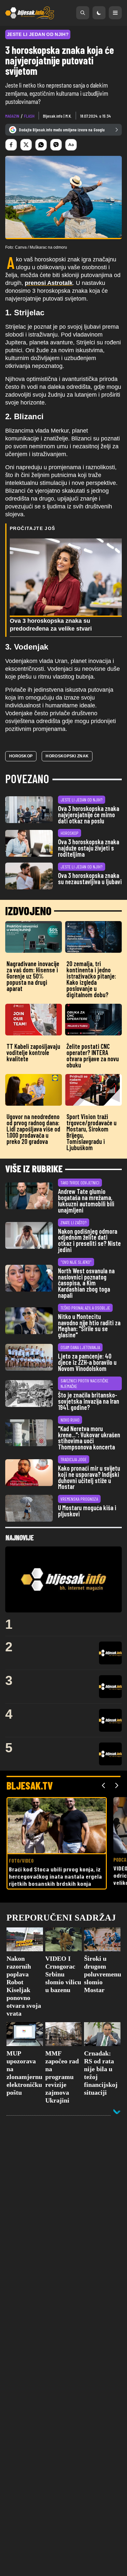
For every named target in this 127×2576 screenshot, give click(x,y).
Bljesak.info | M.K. (57, 116)
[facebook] (11, 145)
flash (29, 116)
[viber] (56, 145)
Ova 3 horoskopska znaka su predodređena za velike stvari (51, 625)
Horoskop (21, 756)
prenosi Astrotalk (49, 283)
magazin (12, 116)
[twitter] (26, 145)
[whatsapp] (41, 145)
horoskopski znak (67, 756)
